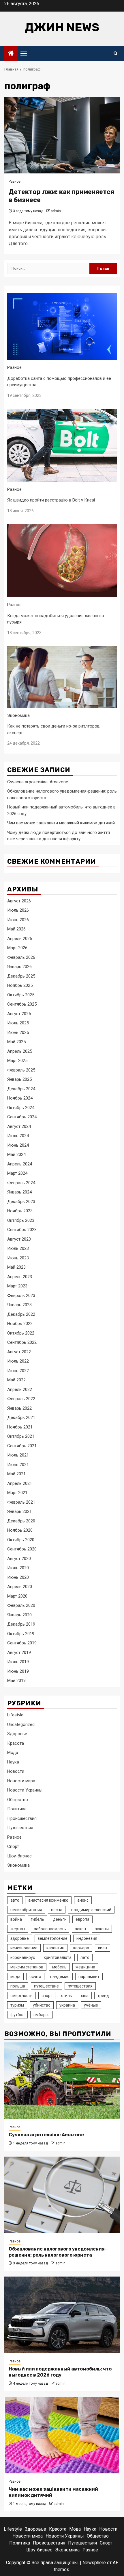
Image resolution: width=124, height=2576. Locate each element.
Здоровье (17, 1734)
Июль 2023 (18, 1248)
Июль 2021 (18, 1455)
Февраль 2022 (21, 1399)
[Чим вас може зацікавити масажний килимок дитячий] (62, 2435)
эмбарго (42, 2015)
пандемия (60, 1977)
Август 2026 (19, 901)
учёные (91, 2005)
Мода (13, 1753)
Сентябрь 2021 (22, 1446)
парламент (89, 1977)
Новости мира (21, 1781)
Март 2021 (17, 1493)
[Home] (11, 54)
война (16, 1919)
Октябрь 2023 (21, 1220)
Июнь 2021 (18, 1465)
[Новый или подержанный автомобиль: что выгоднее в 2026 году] (62, 2315)
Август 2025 (19, 1014)
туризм (17, 2005)
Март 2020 (17, 1596)
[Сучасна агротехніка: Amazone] (62, 2081)
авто (15, 1900)
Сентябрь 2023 (22, 1230)
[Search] (115, 53)
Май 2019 (16, 1681)
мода (15, 1977)
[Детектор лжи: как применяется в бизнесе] (62, 135)
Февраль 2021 (21, 1502)
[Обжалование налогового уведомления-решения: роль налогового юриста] (62, 2195)
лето (85, 1957)
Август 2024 (19, 1126)
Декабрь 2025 (21, 976)
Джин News (62, 27)
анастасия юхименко (48, 1900)
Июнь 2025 (18, 1032)
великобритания (26, 1910)
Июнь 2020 (18, 1577)
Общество (18, 1800)
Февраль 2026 (21, 957)
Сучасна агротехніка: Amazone (38, 782)
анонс (83, 1900)
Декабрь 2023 (21, 1202)
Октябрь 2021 (21, 1436)
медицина (85, 1967)
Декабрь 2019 (21, 1624)
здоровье (20, 1938)
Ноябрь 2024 (20, 1098)
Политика (17, 1809)
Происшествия (22, 1818)
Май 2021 (16, 1474)
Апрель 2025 (20, 1051)
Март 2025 (17, 1061)
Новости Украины (25, 1790)
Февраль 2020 (21, 1605)
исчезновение (24, 1948)
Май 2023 (16, 1267)
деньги (60, 1919)
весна (57, 1910)
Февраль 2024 (21, 1183)
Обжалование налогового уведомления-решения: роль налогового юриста (58, 2252)
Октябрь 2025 (21, 995)
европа (82, 1919)
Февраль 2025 (21, 1070)
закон (80, 1929)
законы (102, 1929)
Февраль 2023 (21, 1296)
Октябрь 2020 (21, 1540)
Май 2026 (16, 929)
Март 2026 (17, 948)
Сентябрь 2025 (22, 1004)
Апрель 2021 (20, 1483)
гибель (37, 1919)
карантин (55, 1948)
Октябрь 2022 (21, 1333)
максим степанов (27, 1967)
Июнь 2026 (18, 920)
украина (67, 2005)
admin (56, 211)
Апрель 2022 (20, 1389)
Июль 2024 (18, 1136)
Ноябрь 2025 (20, 985)
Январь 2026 (19, 967)
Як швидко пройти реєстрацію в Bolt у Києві (51, 500)
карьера (81, 1948)
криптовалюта (58, 1957)
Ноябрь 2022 (20, 1324)
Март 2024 (17, 1173)
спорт (47, 1996)
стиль (67, 1996)
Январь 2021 (19, 1511)
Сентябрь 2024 (22, 1117)
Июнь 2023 (18, 1258)
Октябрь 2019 (21, 1634)
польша (18, 1986)
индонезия (87, 1938)
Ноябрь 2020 (20, 1530)
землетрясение (53, 1938)
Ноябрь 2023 (20, 1211)
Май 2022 (16, 1380)
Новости (16, 1771)
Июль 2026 (18, 910)
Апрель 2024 (20, 1164)
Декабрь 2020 (21, 1521)
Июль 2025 (18, 1023)
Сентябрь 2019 (22, 1643)
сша (85, 1996)
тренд (103, 1996)
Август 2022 (19, 1352)
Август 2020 (19, 1559)
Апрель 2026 (20, 939)
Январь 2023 (19, 1305)
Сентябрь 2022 (22, 1342)
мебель (59, 1967)
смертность (21, 1996)
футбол (17, 2015)
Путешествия (20, 1828)
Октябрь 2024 (21, 1108)
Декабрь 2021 (21, 1417)
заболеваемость (50, 1929)
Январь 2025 (19, 1079)
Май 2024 (16, 1154)
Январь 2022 (19, 1408)
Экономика (18, 715)
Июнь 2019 (18, 1671)
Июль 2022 (18, 1361)
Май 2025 (16, 1042)
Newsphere (94, 2563)
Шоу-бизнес (19, 1856)
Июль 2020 (18, 1568)
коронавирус (23, 1957)
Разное (15, 182)
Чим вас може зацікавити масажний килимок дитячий (61, 823)
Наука (13, 1762)
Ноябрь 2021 (20, 1427)
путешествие (46, 1986)
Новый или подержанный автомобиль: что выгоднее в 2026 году (60, 2372)
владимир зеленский (91, 1910)
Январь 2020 (19, 1615)
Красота (16, 1743)
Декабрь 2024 (21, 1089)
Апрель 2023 (20, 1277)
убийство (42, 2005)
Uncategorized (21, 1724)
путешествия (80, 1986)
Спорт (13, 1846)
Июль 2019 (18, 1662)
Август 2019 (19, 1652)
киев (103, 1948)
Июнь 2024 (18, 1145)
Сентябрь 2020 (22, 1549)
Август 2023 (19, 1239)
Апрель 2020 (20, 1587)
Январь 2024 (19, 1192)
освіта (35, 1977)
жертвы (18, 1929)
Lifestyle (15, 1715)
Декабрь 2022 (21, 1314)
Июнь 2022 (18, 1371)
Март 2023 (17, 1286)
